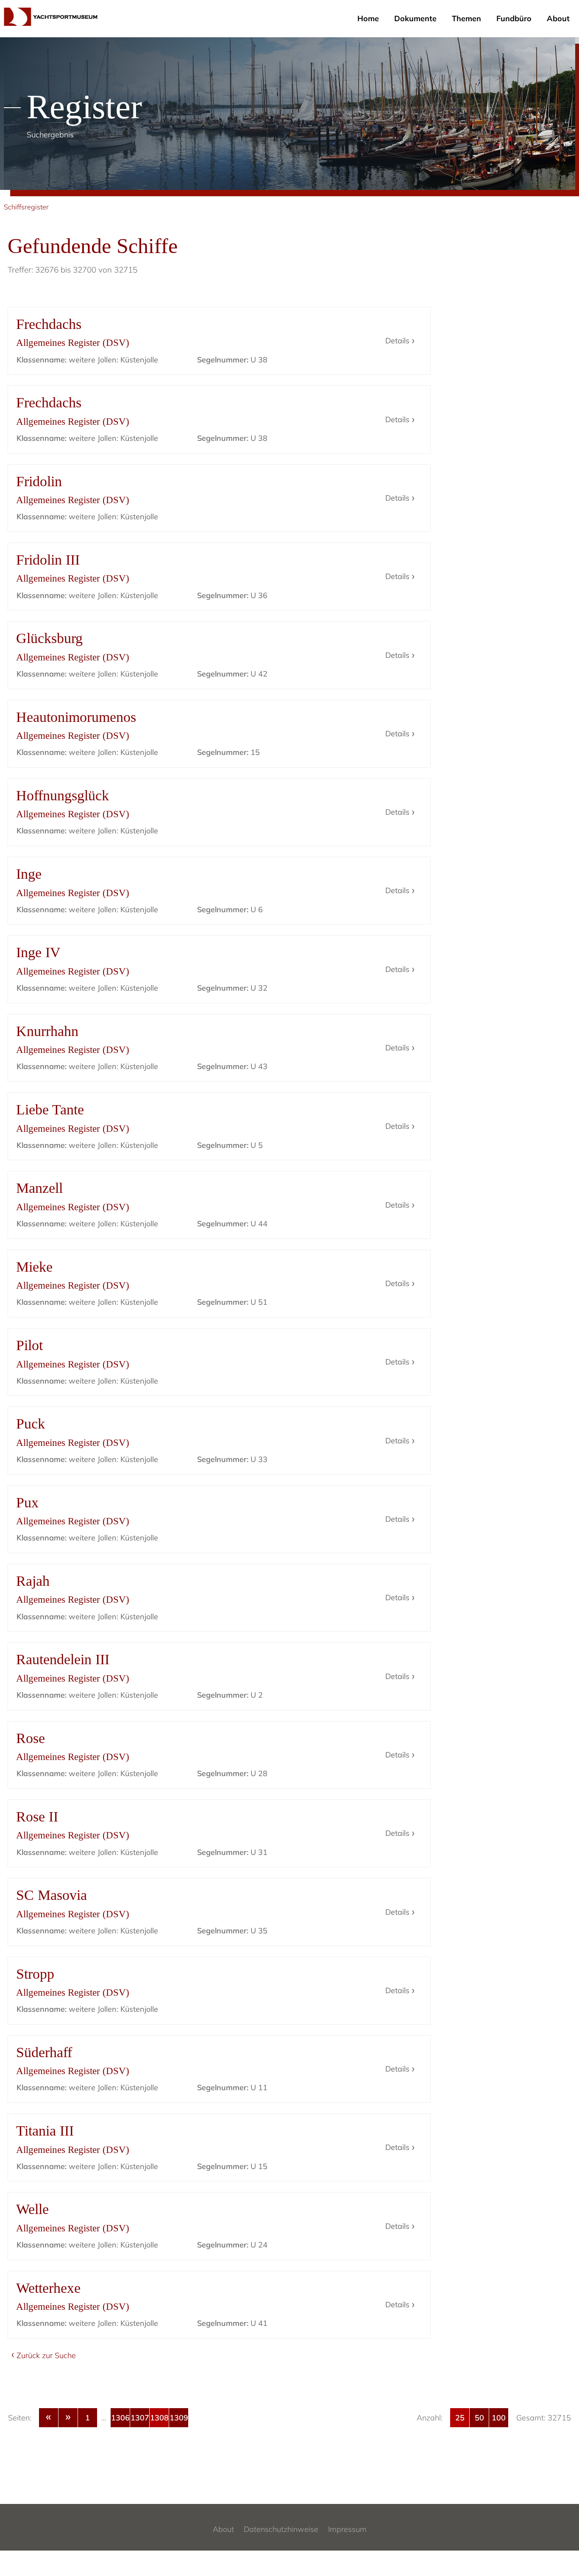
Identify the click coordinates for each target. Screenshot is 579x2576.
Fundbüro (514, 18)
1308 (159, 2418)
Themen (466, 18)
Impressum (347, 2529)
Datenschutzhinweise (281, 2529)
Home (368, 18)
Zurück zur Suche (46, 2355)
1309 (179, 2418)
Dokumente (415, 18)
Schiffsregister (26, 207)
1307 (140, 2418)
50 (479, 2418)
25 (460, 2418)
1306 (120, 2418)
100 (499, 2418)
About (558, 18)
